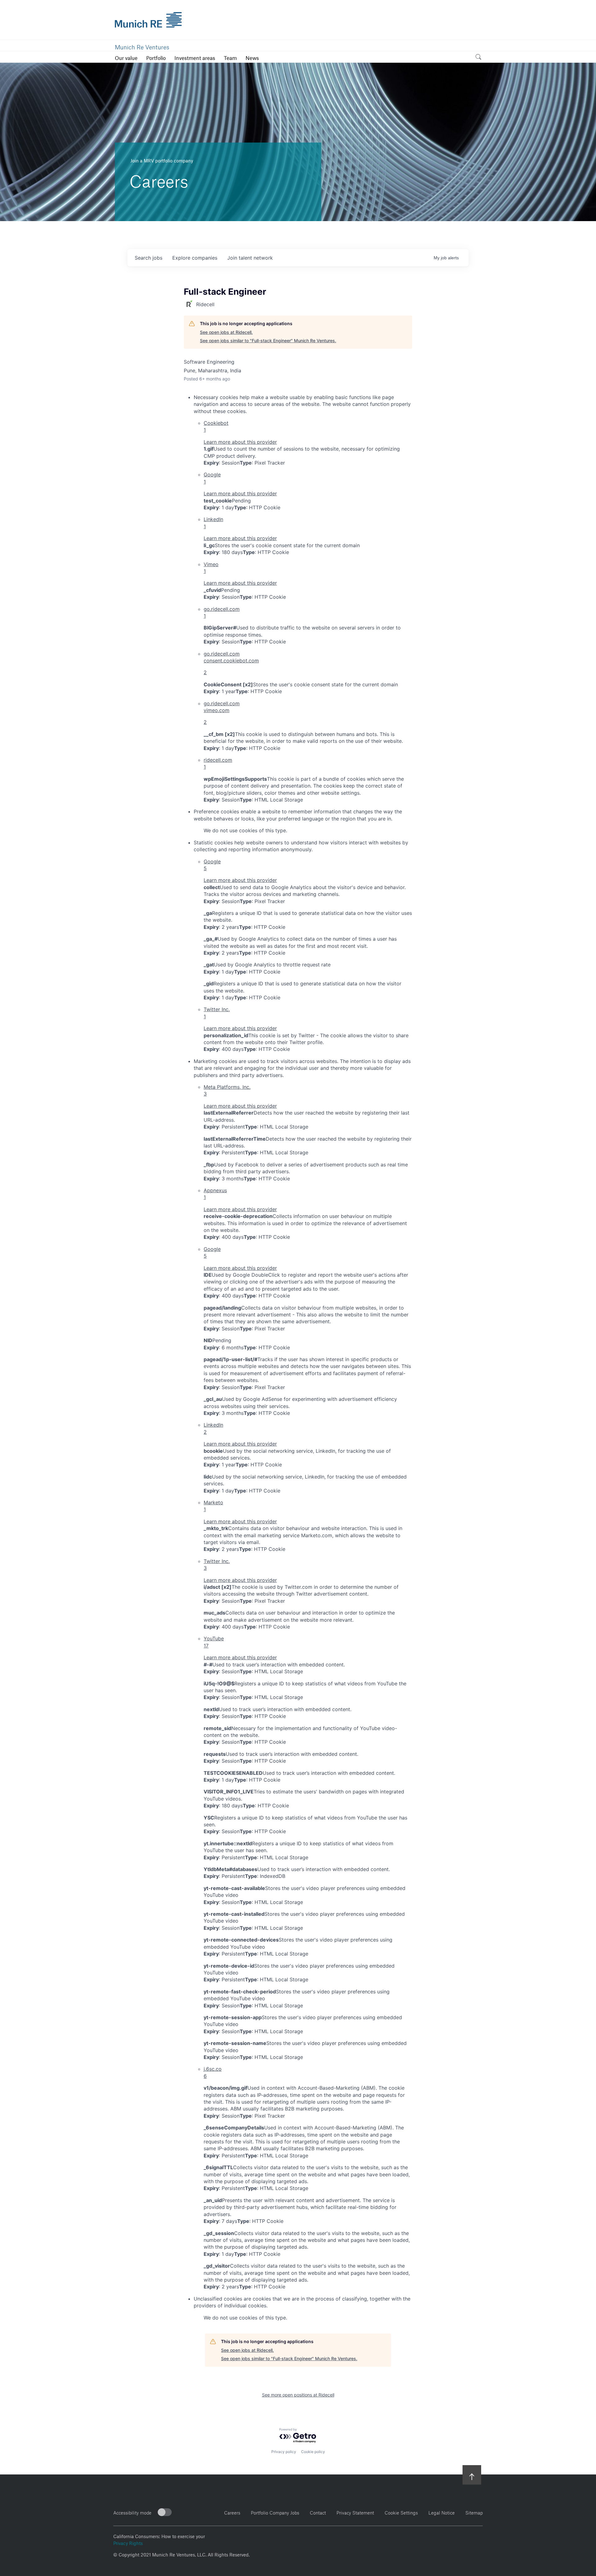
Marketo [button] (213, 1506)
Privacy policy (284, 2452)
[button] (308, 663)
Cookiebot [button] (216, 426)
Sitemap (474, 2512)
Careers (232, 2512)
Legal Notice (442, 2512)
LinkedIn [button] (213, 523)
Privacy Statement (355, 2512)
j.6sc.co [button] (213, 2072)
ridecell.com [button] (218, 763)
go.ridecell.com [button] (222, 612)
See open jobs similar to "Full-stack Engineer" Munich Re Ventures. (268, 341)
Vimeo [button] (211, 568)
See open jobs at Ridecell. (226, 332)
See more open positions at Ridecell (298, 2395)
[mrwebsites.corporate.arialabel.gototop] (472, 2475)
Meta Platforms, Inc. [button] (227, 1090)
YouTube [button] (214, 1642)
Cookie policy (313, 2452)
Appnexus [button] (215, 1194)
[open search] (478, 58)
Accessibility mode (132, 2512)
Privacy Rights (128, 2542)
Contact (318, 2512)
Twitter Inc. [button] (217, 1013)
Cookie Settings (401, 2512)
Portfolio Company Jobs (275, 2512)
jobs (149, 258)
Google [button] (212, 478)
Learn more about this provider (240, 442)
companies (195, 258)
